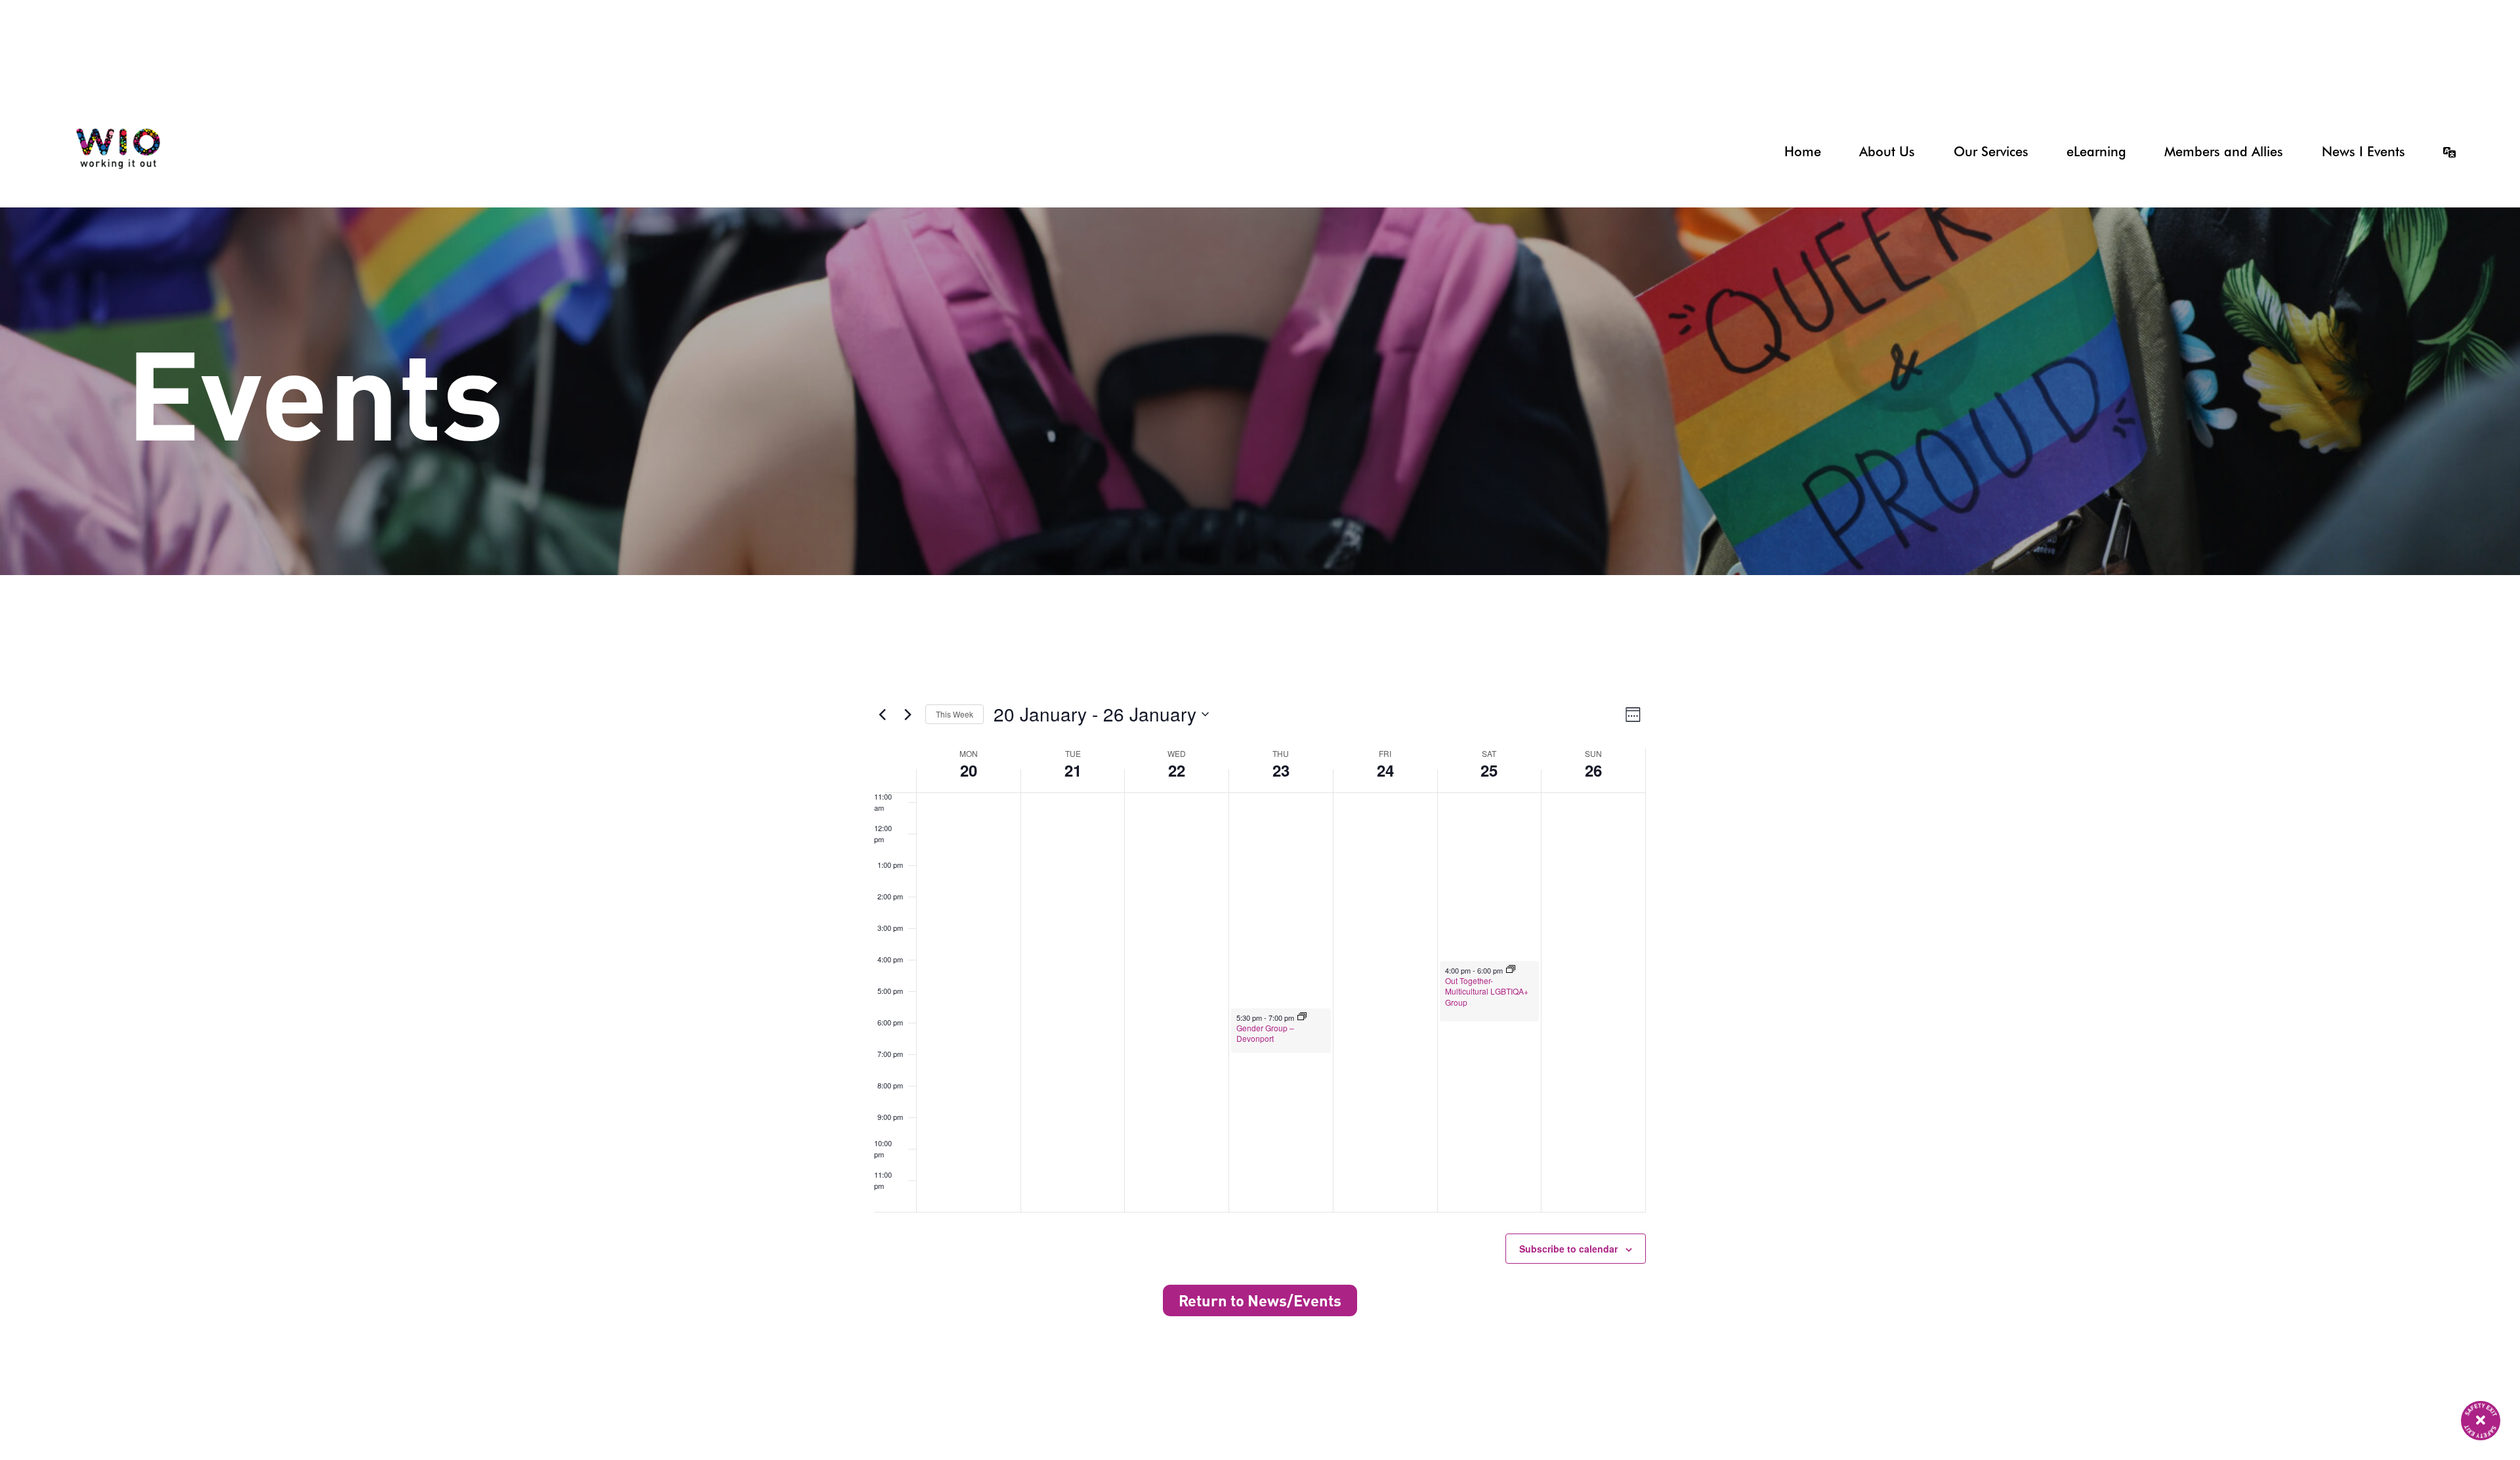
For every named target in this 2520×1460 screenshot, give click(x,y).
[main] (1260, 743)
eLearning (2096, 152)
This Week (955, 714)
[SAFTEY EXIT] (2481, 1421)
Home (1802, 152)
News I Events (2363, 152)
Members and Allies (2224, 152)
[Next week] (908, 714)
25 (1489, 770)
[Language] (2437, 152)
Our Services (1991, 152)
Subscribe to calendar (1568, 1249)
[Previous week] (882, 714)
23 (1281, 770)
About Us (1887, 152)
